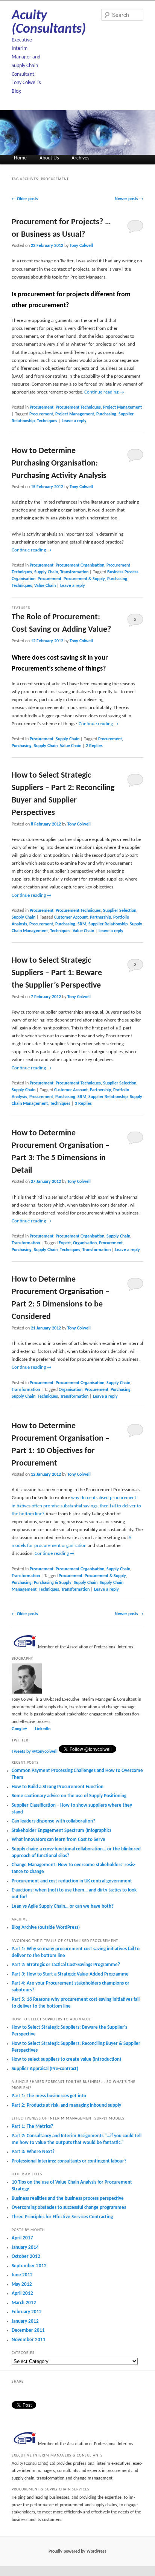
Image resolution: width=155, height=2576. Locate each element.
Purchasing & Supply (53, 1583)
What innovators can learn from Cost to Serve (59, 1840)
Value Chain (45, 586)
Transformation (74, 572)
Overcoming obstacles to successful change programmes (69, 2208)
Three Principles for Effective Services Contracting (62, 2217)
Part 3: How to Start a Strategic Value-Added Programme (70, 1974)
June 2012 (22, 2275)
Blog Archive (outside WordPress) (46, 1927)
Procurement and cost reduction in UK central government (72, 1881)
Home (20, 158)
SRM (82, 924)
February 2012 (27, 2312)
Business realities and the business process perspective (68, 2198)
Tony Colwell (81, 246)
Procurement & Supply (84, 579)
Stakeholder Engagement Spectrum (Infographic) (61, 1831)
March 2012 (24, 2303)
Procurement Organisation (80, 565)
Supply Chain (46, 572)
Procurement (42, 407)
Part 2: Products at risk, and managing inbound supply (66, 2105)
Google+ (19, 1729)
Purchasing (106, 414)
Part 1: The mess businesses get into (49, 2096)
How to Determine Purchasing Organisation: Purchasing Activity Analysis (59, 463)
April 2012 (22, 2293)
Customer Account (71, 917)
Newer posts (129, 199)
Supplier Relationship (108, 924)
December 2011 (28, 2330)
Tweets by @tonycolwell (35, 1752)
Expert (65, 1243)
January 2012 (25, 2321)
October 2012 (26, 2257)
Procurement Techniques (78, 407)
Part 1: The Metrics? (32, 2127)
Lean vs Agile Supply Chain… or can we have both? (63, 1906)
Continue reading (104, 392)
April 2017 (22, 2238)
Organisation (24, 579)
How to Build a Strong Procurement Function (58, 1787)
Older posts (25, 199)
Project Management (122, 407)
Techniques (47, 421)
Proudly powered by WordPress (77, 2551)
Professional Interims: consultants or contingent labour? (69, 2161)
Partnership (100, 917)
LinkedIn (43, 1729)
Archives (80, 158)
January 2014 (25, 2247)
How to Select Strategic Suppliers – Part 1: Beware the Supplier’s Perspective (57, 973)
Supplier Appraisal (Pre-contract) (45, 2069)
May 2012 (22, 2284)
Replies (94, 746)
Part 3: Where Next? (33, 2152)
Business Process (123, 572)
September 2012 (29, 2266)
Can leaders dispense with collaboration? (53, 1821)
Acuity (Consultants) (49, 23)
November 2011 (29, 2340)
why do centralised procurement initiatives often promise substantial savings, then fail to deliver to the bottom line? (76, 1506)
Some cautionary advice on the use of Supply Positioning (69, 1796)
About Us (49, 158)
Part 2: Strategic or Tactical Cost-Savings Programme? (66, 1965)
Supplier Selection (120, 911)
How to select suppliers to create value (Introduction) (66, 2059)
